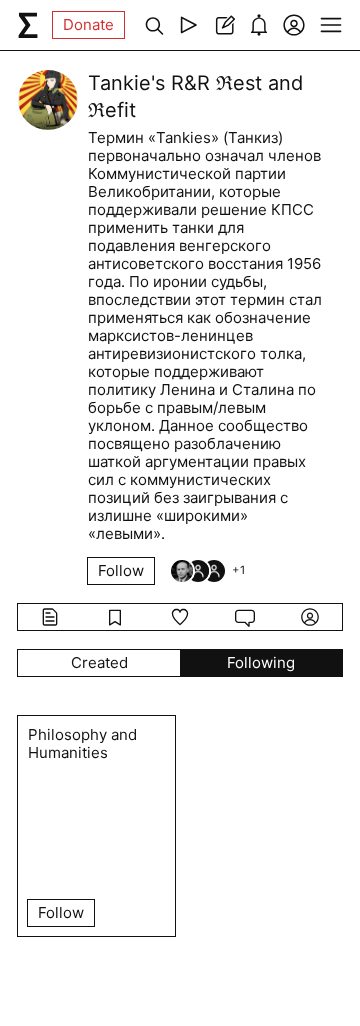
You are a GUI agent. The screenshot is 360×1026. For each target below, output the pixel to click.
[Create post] (223, 25)
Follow (121, 570)
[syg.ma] (28, 25)
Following (261, 662)
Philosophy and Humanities (82, 744)
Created (99, 662)
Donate (88, 24)
